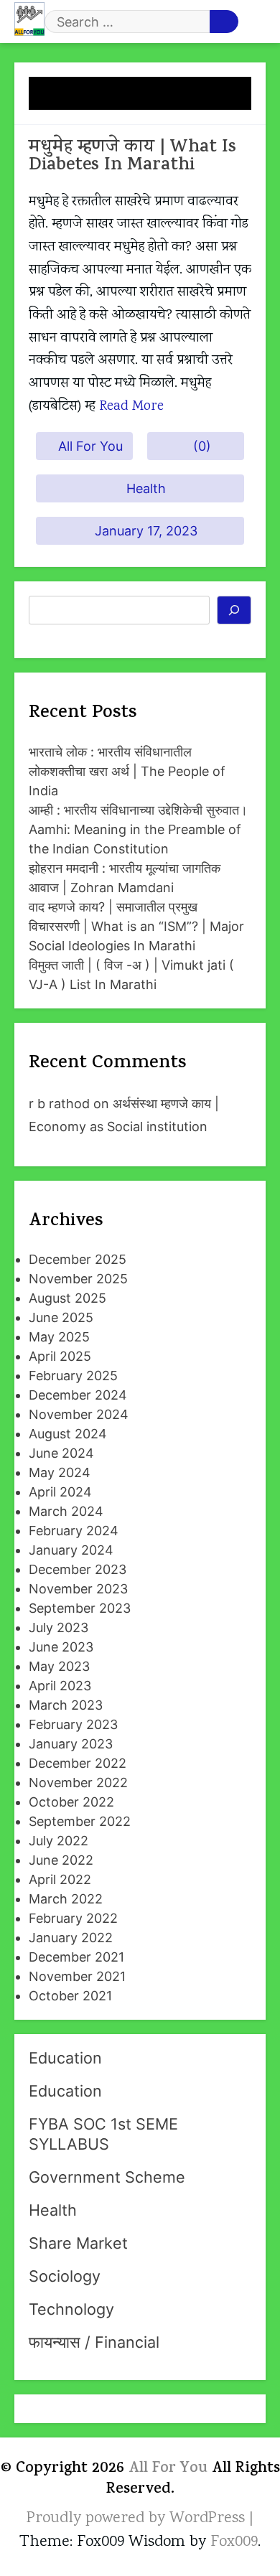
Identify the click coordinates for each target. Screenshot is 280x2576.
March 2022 (66, 1899)
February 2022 (73, 1918)
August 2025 (67, 1298)
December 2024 (78, 1395)
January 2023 (71, 1744)
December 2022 (78, 1763)
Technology (71, 2309)
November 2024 (79, 1414)
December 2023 (78, 1569)
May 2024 (60, 1472)
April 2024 (60, 1492)
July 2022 (59, 1841)
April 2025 (60, 1356)
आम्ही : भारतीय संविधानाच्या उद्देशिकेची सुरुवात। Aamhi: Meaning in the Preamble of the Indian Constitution (138, 829)
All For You (90, 446)
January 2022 (71, 1938)
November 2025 (78, 1279)
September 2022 (80, 1821)
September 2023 (80, 1608)
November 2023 (78, 1589)
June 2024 (61, 1453)
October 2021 (70, 1996)
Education (65, 2058)
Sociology (65, 2276)
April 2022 (60, 1879)
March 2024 (66, 1511)
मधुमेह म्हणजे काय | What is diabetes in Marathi (132, 157)
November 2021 (77, 1976)
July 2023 (59, 1627)
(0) (202, 446)
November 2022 (78, 1783)
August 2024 (68, 1434)
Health (146, 488)
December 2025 (78, 1259)
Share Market (78, 2243)
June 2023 (61, 1647)
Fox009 (234, 2542)
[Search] (234, 610)
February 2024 (74, 1531)
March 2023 (66, 1705)
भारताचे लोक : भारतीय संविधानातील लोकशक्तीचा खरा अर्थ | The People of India (127, 771)
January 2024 (71, 1550)
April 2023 (60, 1686)
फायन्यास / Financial (94, 2342)
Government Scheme (107, 2177)
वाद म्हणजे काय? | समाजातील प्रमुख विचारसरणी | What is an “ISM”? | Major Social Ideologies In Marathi (136, 926)
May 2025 (59, 1337)
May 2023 (59, 1666)
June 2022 (61, 1860)
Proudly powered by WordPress (138, 2519)
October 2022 (71, 1802)
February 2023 (73, 1724)
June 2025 (61, 1317)
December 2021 (76, 1957)
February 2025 (73, 1376)
